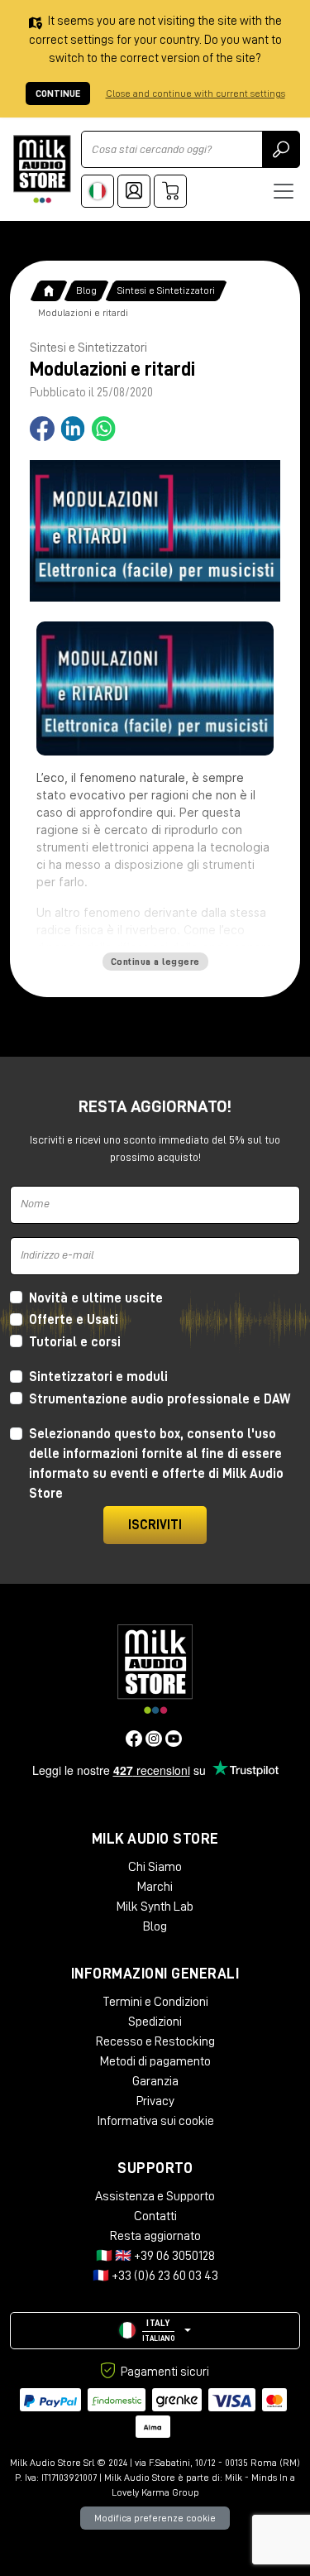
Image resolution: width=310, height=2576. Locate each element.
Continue (58, 94)
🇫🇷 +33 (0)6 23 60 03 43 (155, 2276)
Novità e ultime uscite (96, 1298)
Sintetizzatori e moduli (98, 1377)
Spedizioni (155, 2022)
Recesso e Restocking (155, 2041)
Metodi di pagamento (155, 2061)
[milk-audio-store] (42, 169)
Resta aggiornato (155, 2236)
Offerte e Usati (74, 1320)
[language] (98, 191)
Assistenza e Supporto (155, 2196)
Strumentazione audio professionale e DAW (160, 1399)
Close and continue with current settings (196, 94)
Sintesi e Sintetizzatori (166, 290)
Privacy (155, 2101)
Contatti (155, 2216)
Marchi (155, 1887)
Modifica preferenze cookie (155, 2518)
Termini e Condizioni (155, 2002)
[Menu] (284, 191)
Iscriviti (155, 1525)
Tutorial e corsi (75, 1342)
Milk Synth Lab (155, 1907)
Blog (86, 290)
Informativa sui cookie (155, 2121)
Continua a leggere (155, 962)
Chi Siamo (155, 1867)
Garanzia (155, 2081)
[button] (155, 2331)
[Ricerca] (281, 149)
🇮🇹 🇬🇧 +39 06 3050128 (155, 2256)
